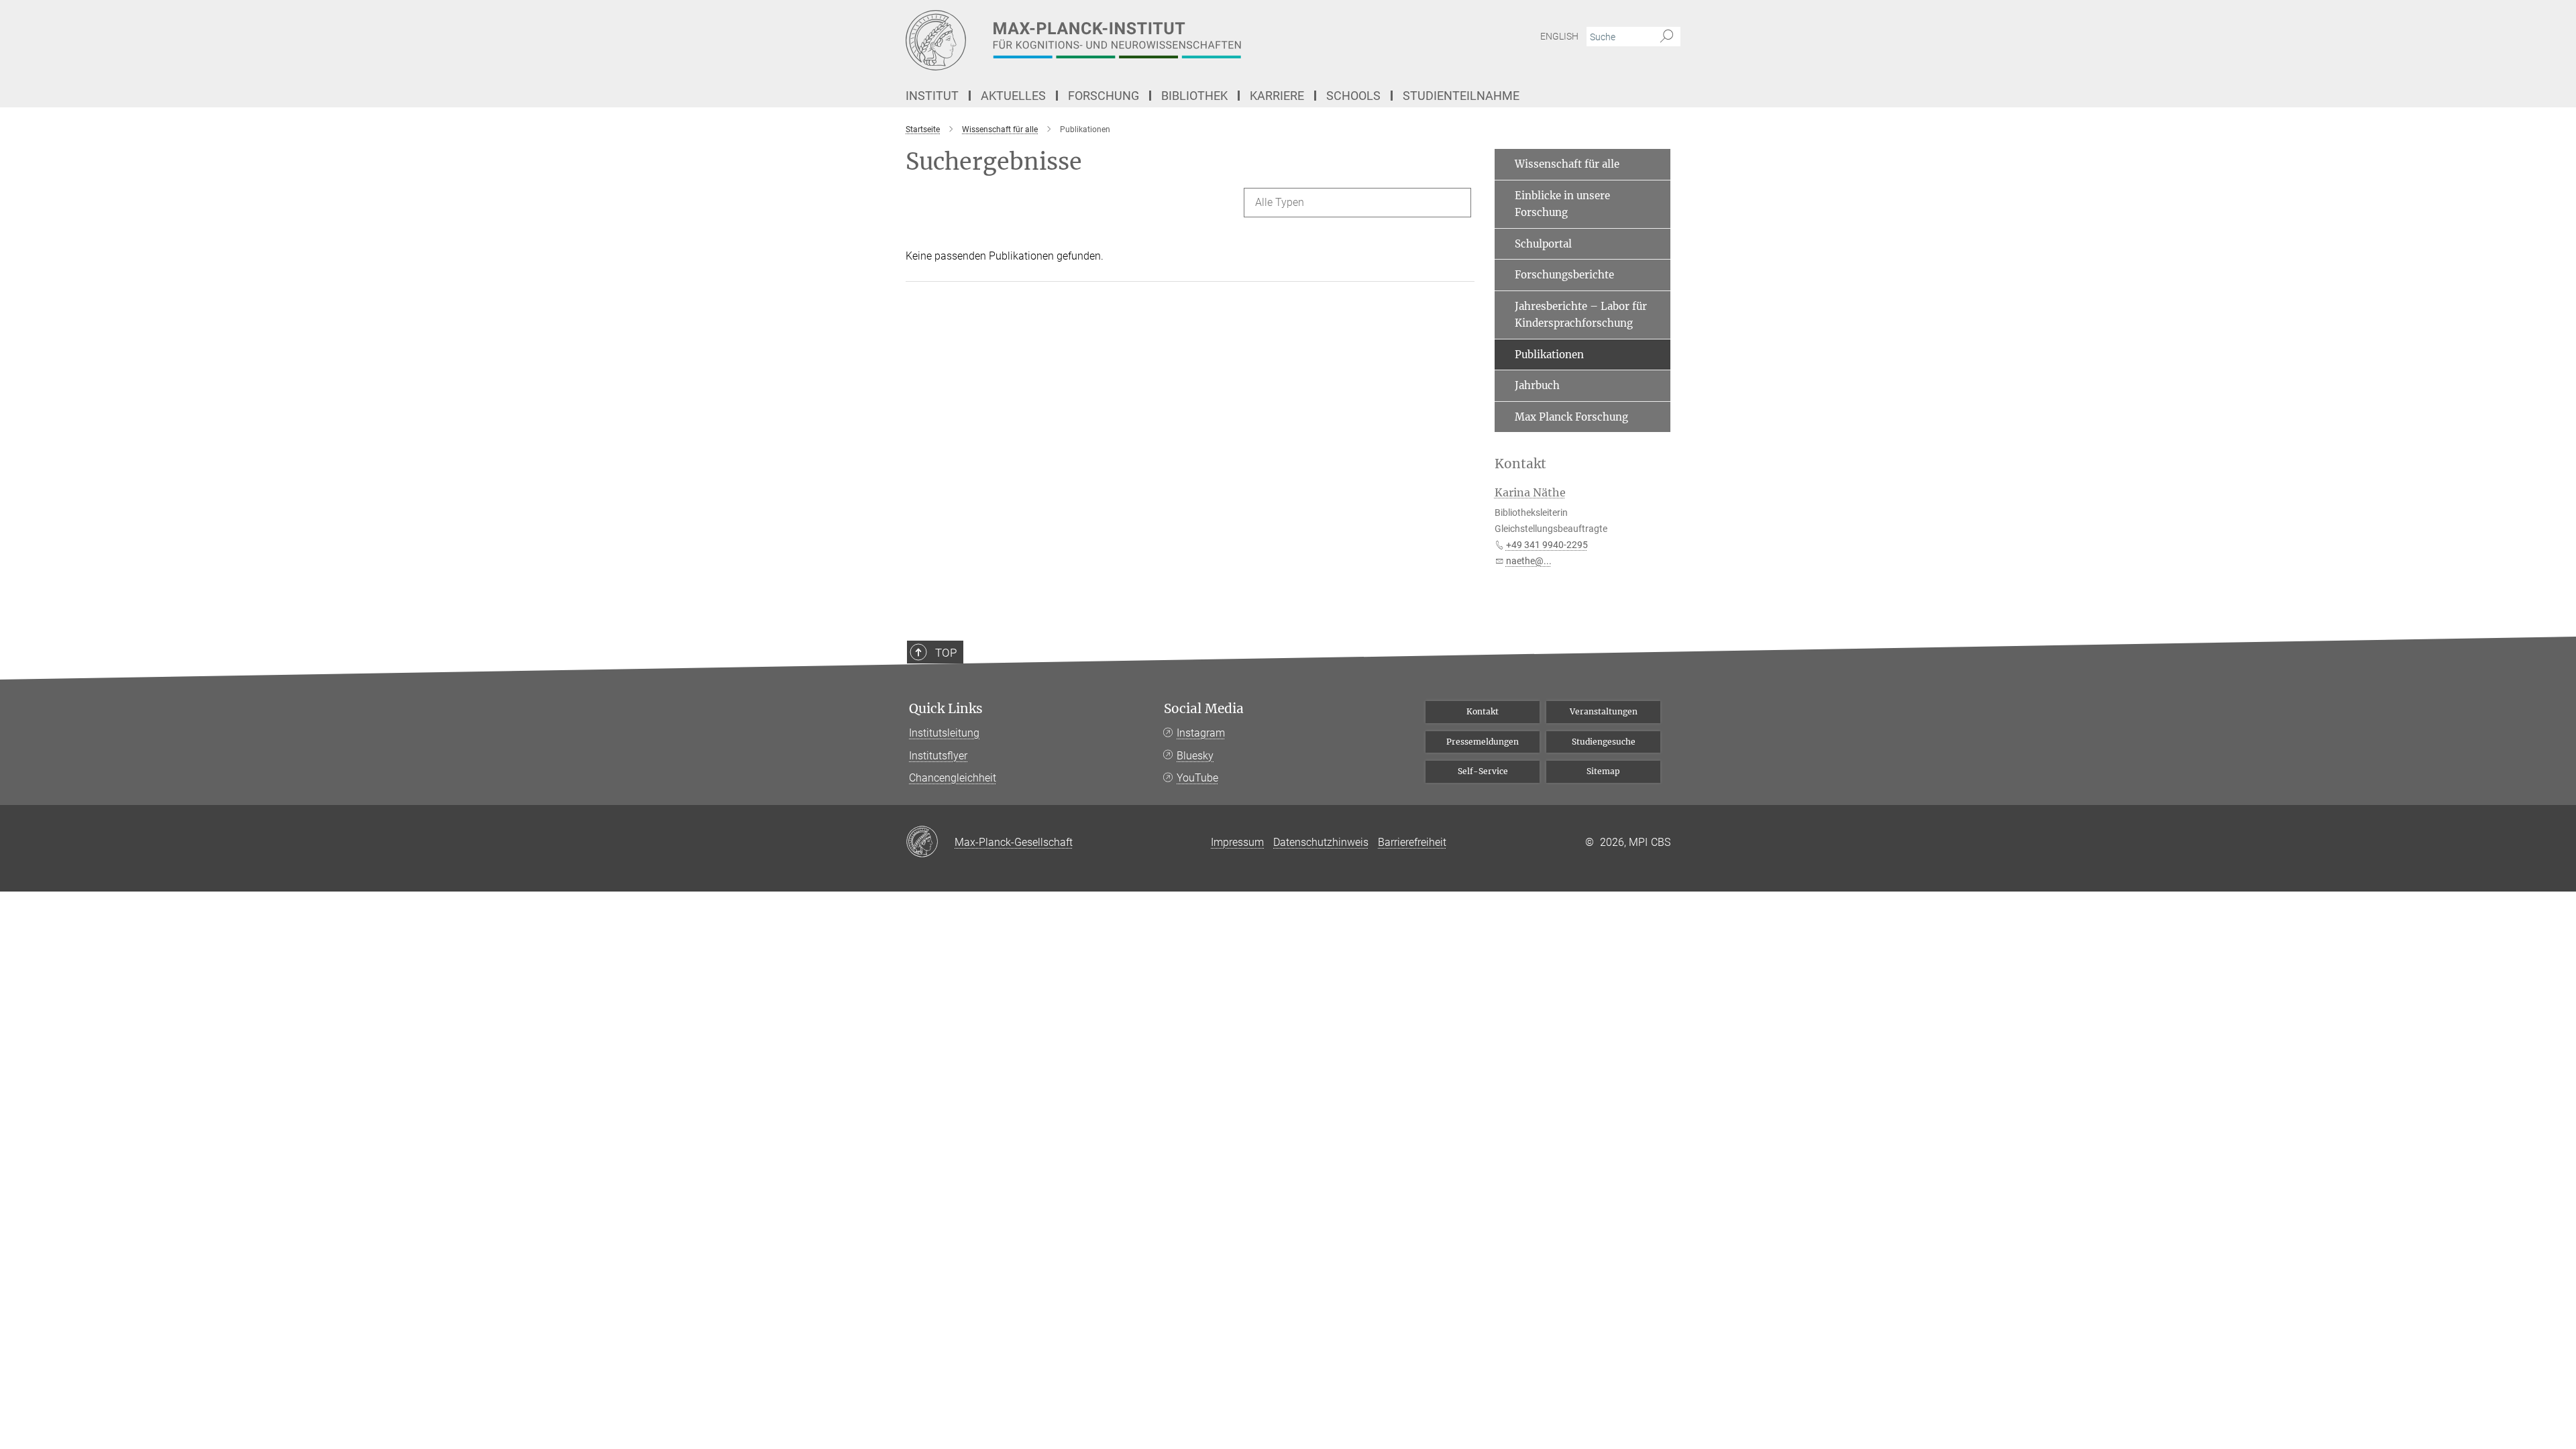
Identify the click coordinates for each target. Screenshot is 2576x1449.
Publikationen (1549, 355)
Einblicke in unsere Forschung (1562, 204)
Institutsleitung (944, 733)
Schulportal (1543, 244)
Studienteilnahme (1461, 96)
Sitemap (1603, 771)
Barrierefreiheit (1412, 842)
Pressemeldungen (1483, 742)
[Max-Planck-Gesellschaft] (930, 843)
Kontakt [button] (1520, 464)
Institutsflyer (938, 756)
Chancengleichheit (953, 778)
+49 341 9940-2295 (1547, 545)
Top (946, 653)
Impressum (1237, 842)
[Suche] (1667, 37)
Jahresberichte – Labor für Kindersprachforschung (1581, 315)
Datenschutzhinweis (1321, 842)
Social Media (1204, 709)
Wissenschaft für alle (1567, 164)
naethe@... (1529, 561)
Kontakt (1483, 711)
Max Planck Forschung (1571, 417)
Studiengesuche (1604, 742)
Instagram (1201, 733)
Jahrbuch (1537, 385)
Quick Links (946, 709)
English (1559, 36)
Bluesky (1195, 756)
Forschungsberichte (1564, 275)
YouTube (1197, 778)
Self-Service (1483, 771)
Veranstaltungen (1604, 711)
